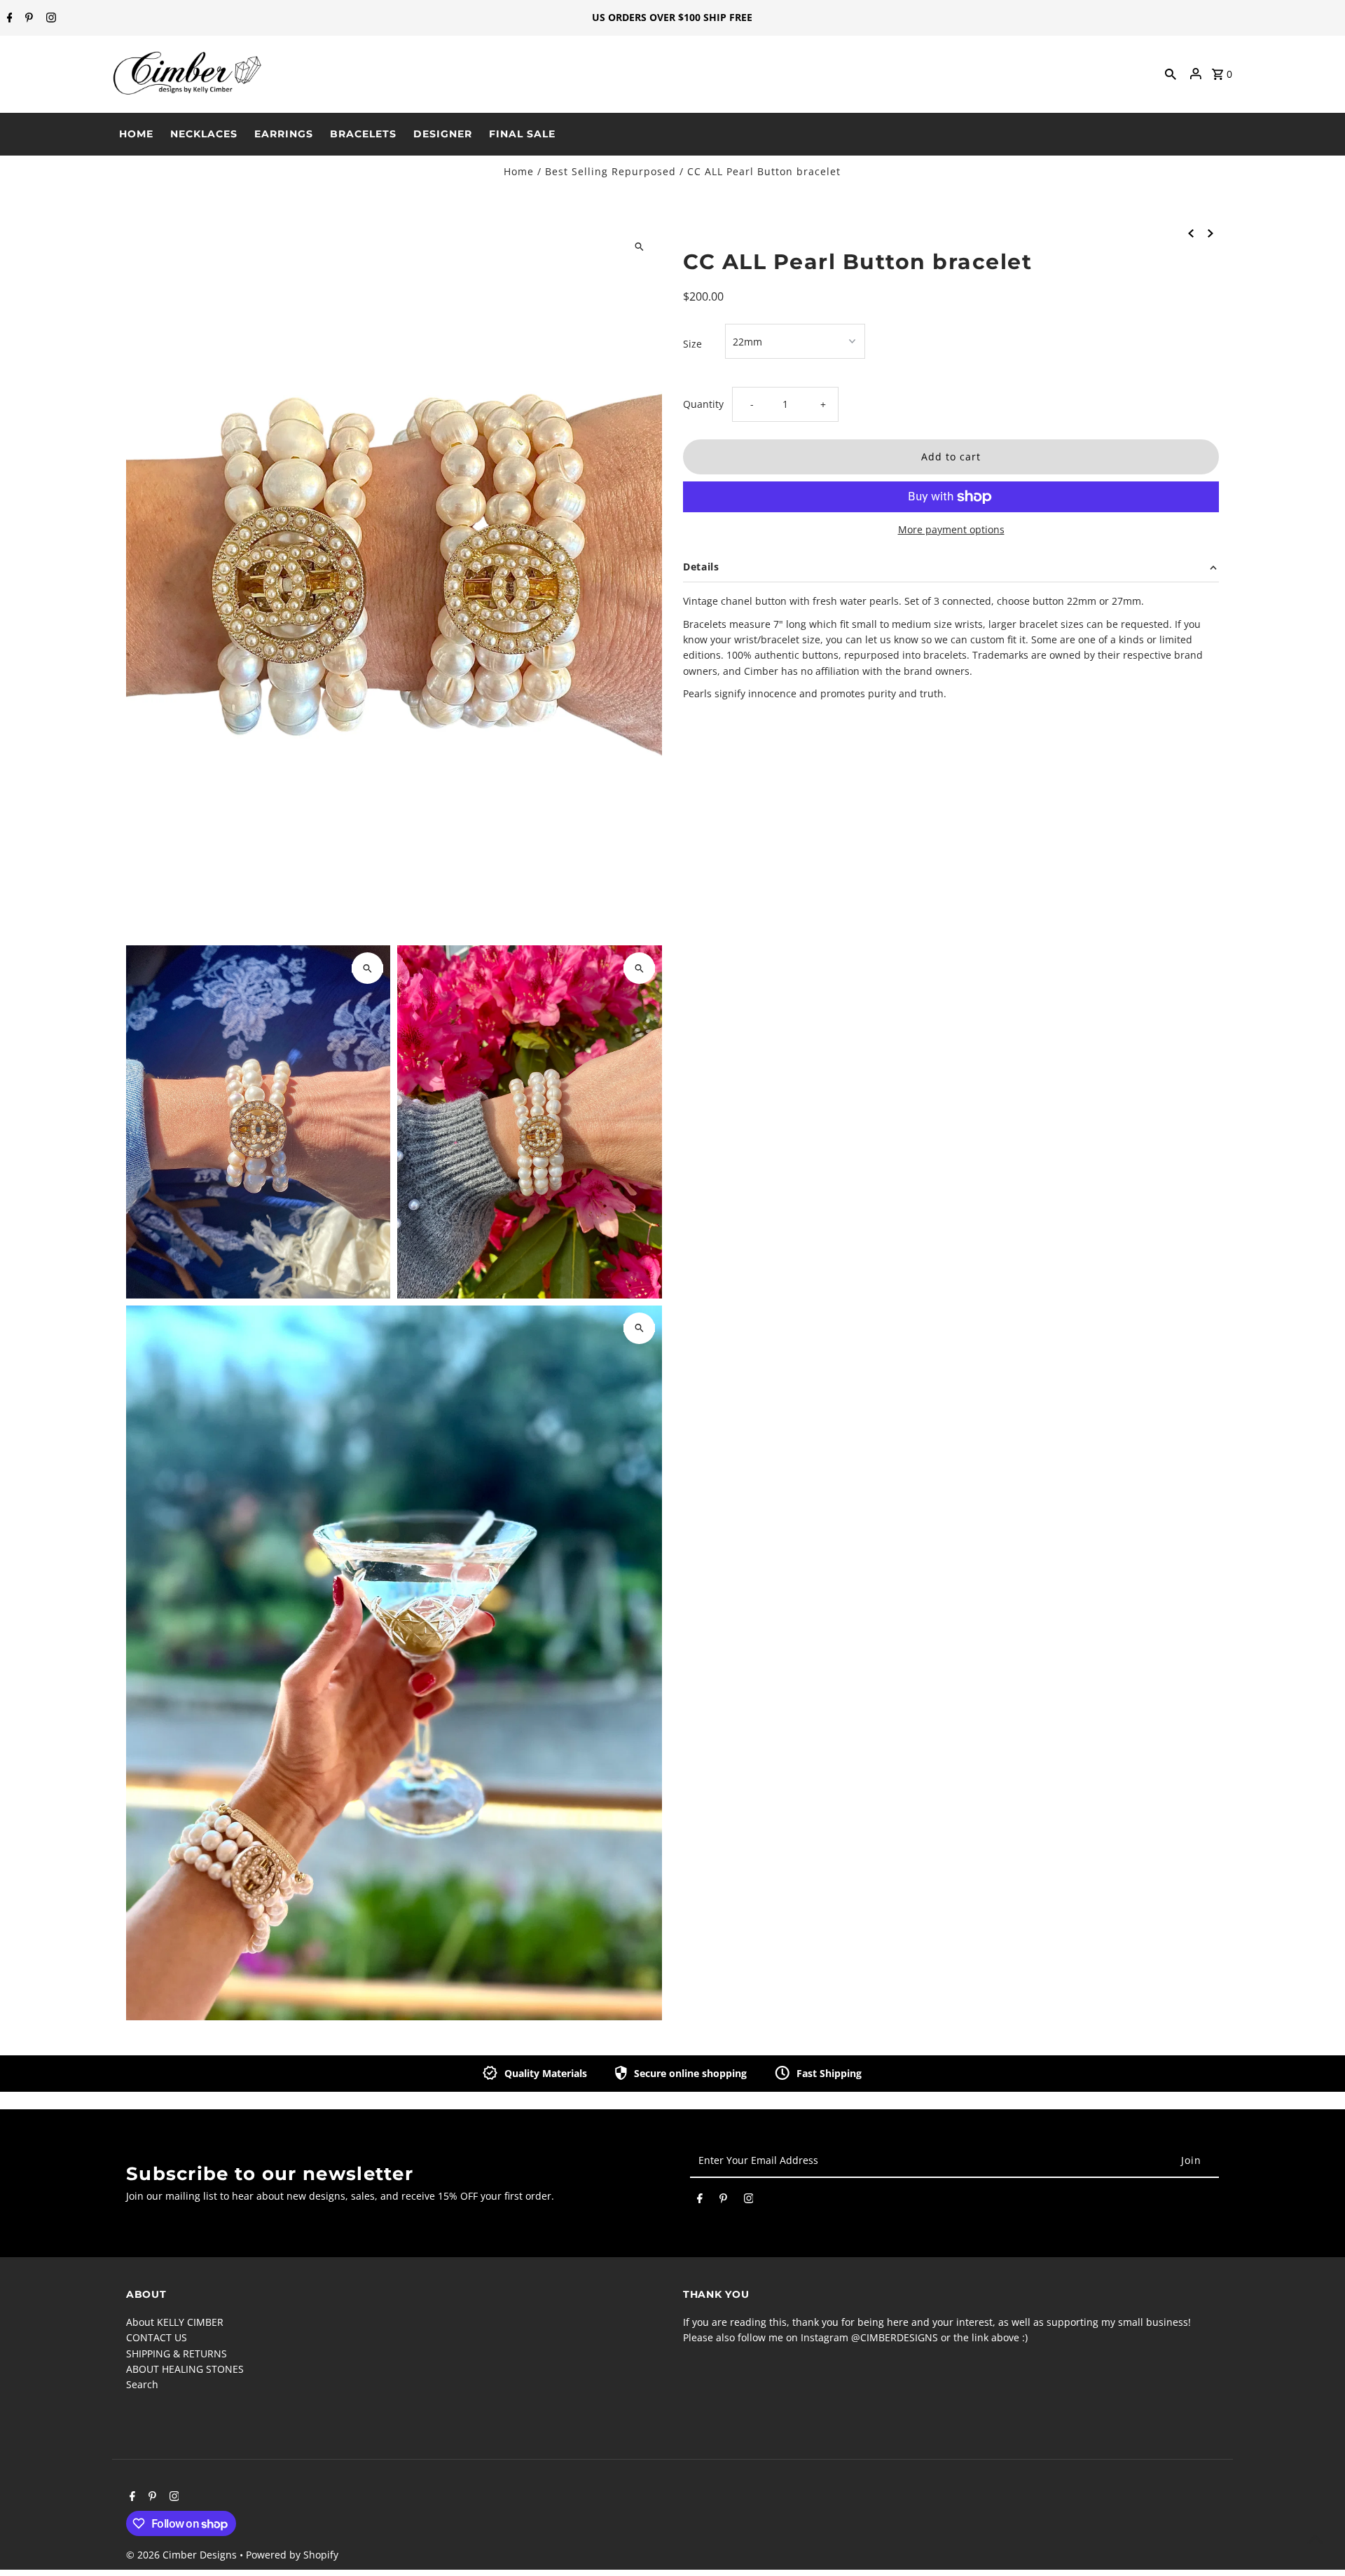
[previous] (1191, 233)
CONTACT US (157, 2337)
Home (519, 171)
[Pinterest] (27, 18)
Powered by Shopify (292, 2555)
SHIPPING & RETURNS (177, 2354)
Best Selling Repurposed (611, 171)
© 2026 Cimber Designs (183, 2555)
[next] (1210, 233)
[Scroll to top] (1315, 2539)
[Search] (1171, 74)
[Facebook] (8, 18)
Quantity (703, 404)
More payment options (951, 529)
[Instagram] (49, 18)
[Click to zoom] (639, 246)
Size (692, 344)
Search (142, 2384)
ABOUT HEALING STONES (185, 2369)
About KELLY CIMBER (175, 2322)
